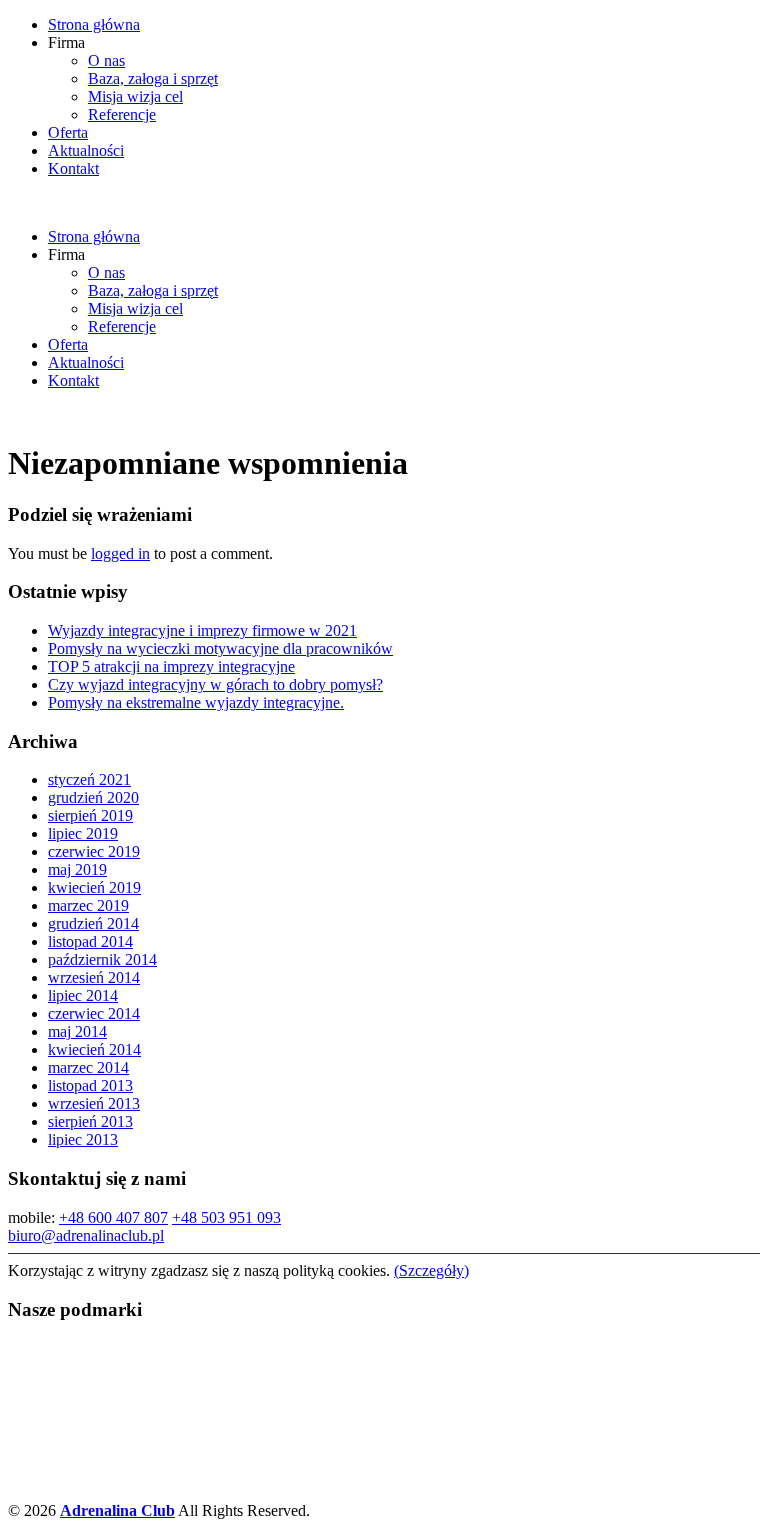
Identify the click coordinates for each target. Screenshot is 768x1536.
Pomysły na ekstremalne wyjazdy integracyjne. (196, 702)
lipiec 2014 (83, 995)
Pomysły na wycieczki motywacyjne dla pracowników (220, 648)
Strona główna (94, 24)
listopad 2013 (90, 1085)
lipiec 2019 (83, 833)
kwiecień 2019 (94, 887)
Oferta (68, 132)
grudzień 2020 (93, 797)
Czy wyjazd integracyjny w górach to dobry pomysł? (215, 684)
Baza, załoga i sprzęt (153, 78)
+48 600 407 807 (113, 1217)
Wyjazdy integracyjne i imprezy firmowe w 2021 (202, 630)
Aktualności (86, 150)
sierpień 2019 (90, 815)
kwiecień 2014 (94, 1049)
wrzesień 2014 (94, 977)
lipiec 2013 (83, 1139)
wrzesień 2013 (94, 1103)
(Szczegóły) (431, 1270)
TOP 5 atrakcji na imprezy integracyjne (171, 666)
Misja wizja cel (135, 96)
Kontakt (73, 168)
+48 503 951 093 (226, 1217)
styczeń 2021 (89, 779)
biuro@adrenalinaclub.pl (86, 1235)
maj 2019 (77, 869)
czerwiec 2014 (94, 1013)
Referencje (122, 114)
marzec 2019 (88, 905)
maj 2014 (77, 1031)
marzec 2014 (88, 1067)
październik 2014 (102, 959)
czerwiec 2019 (94, 851)
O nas (106, 60)
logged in (120, 553)
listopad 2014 (90, 941)
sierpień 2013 (90, 1121)
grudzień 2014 (93, 923)
